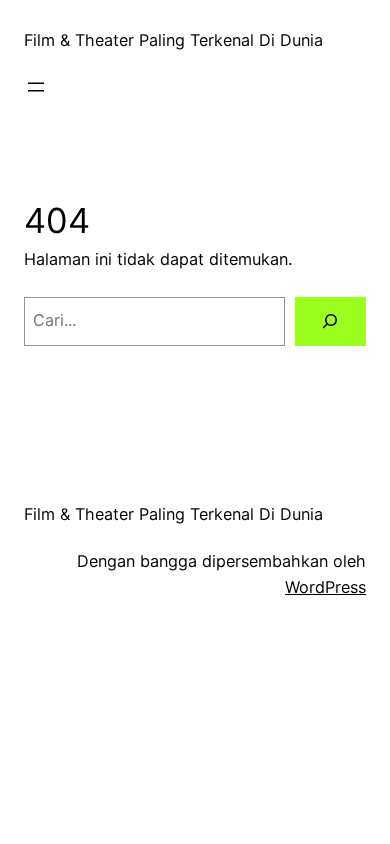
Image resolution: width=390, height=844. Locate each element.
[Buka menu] (36, 87)
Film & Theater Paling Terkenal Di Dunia (173, 40)
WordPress (325, 587)
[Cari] (330, 322)
